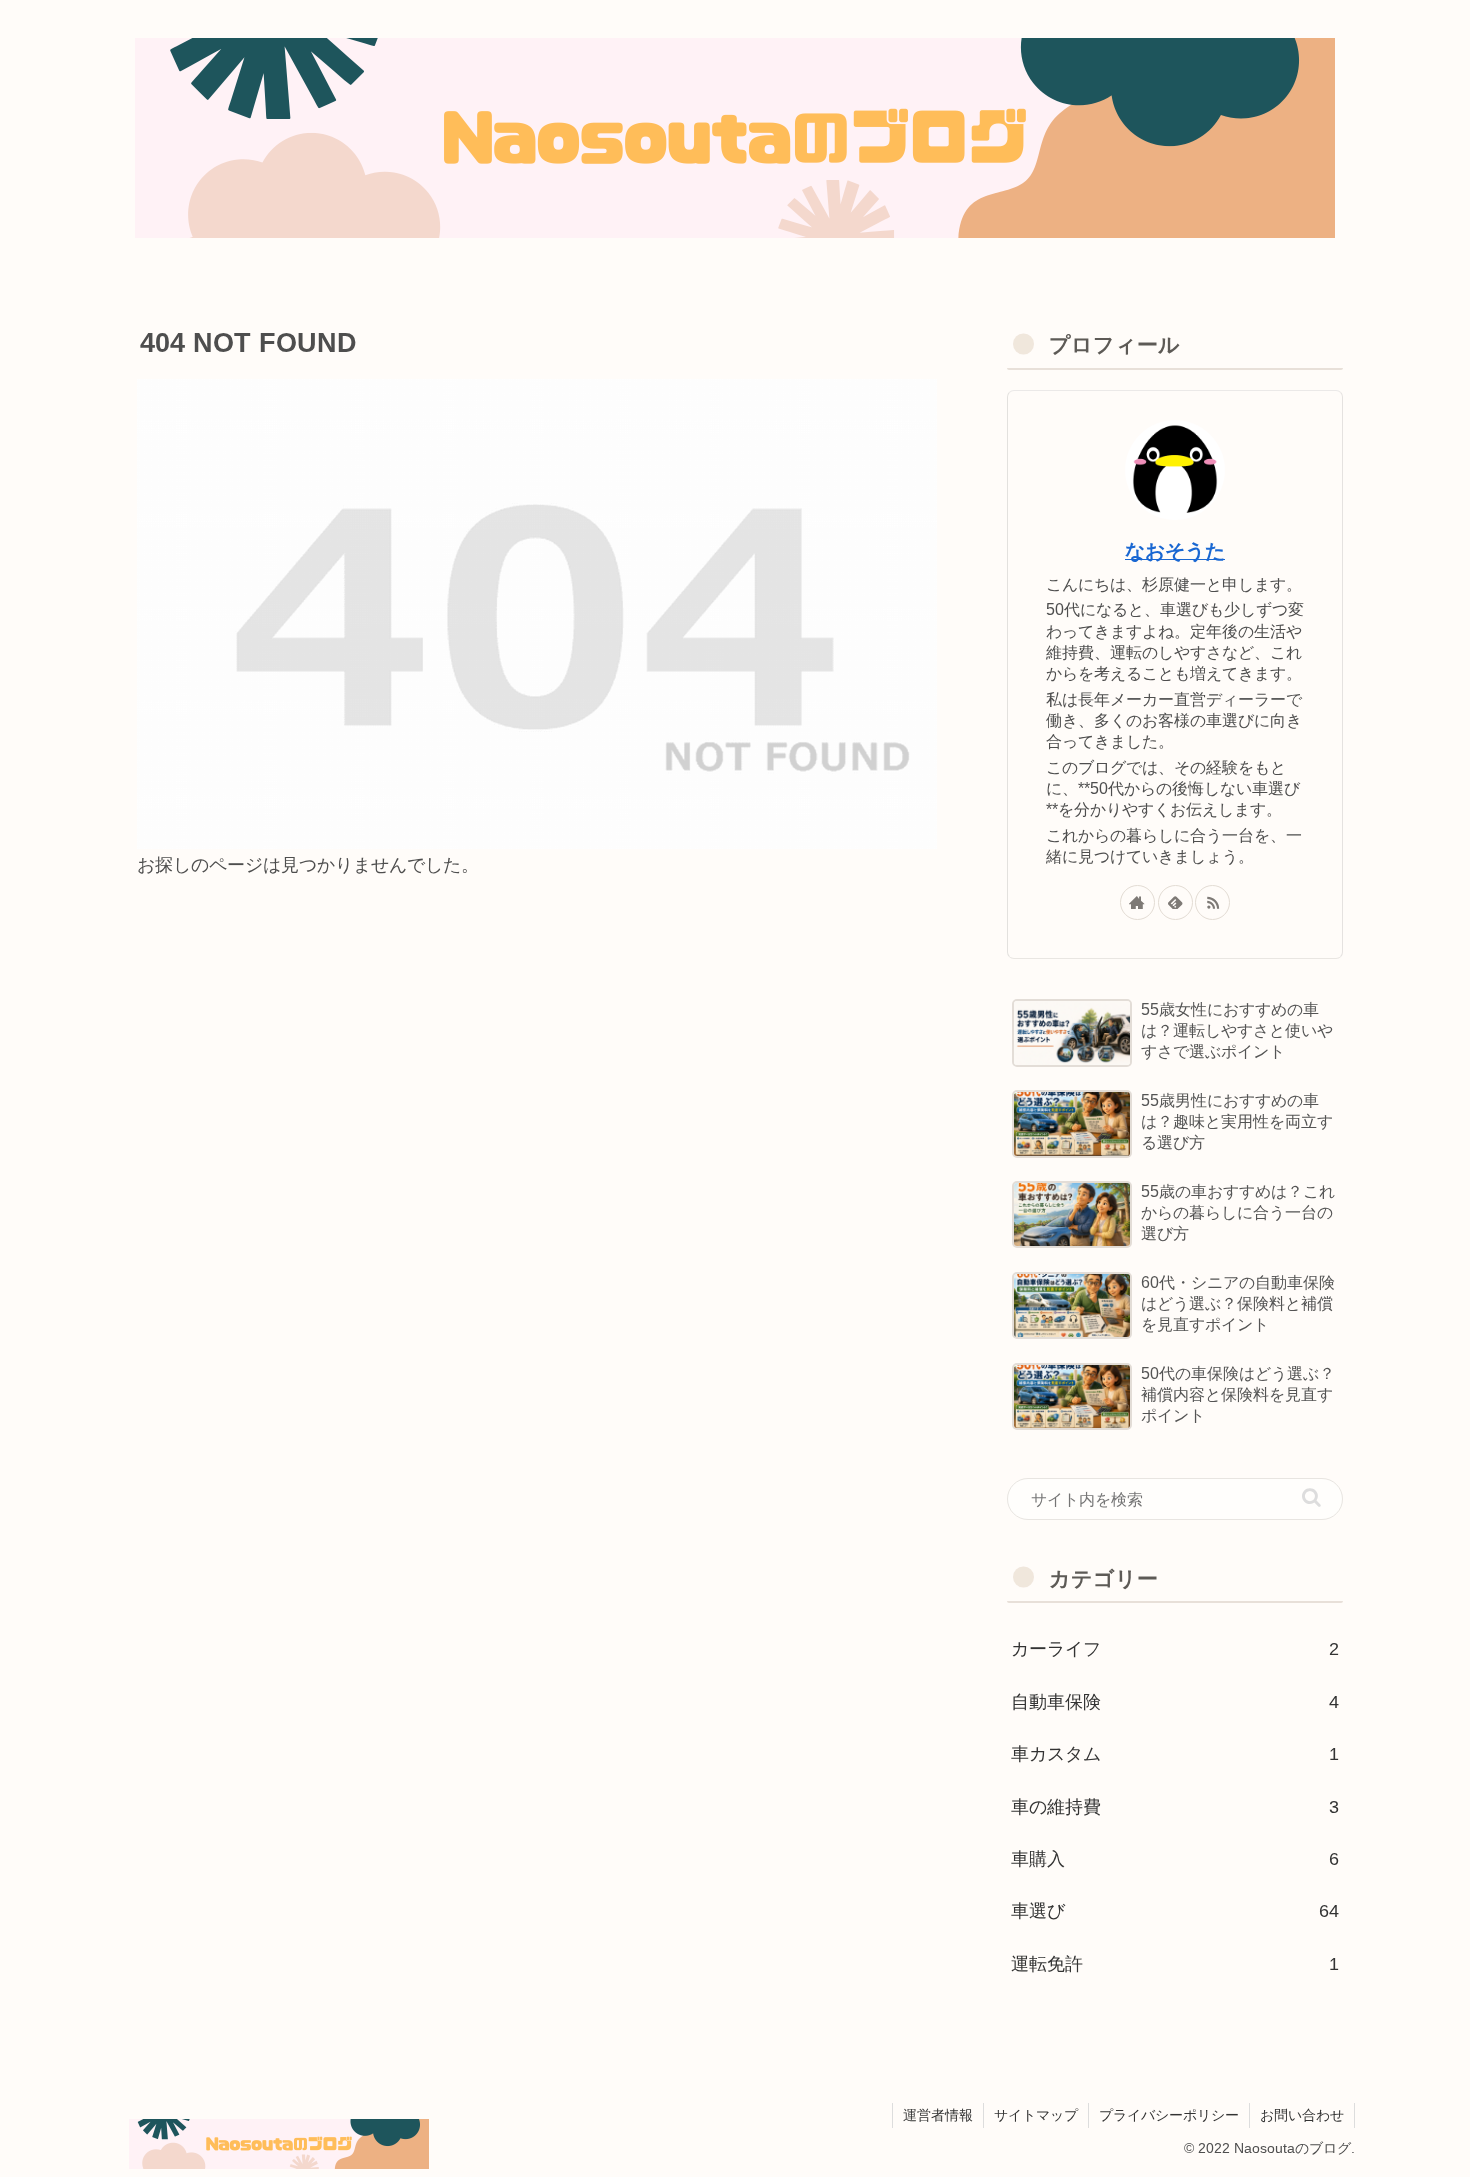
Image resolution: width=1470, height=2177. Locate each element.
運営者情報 (938, 2115)
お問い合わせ (1302, 2115)
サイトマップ (1036, 2115)
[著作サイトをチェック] (1137, 902)
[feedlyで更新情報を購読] (1175, 902)
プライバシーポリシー (1169, 2115)
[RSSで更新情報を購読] (1212, 902)
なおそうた (1175, 551)
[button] (1311, 1497)
